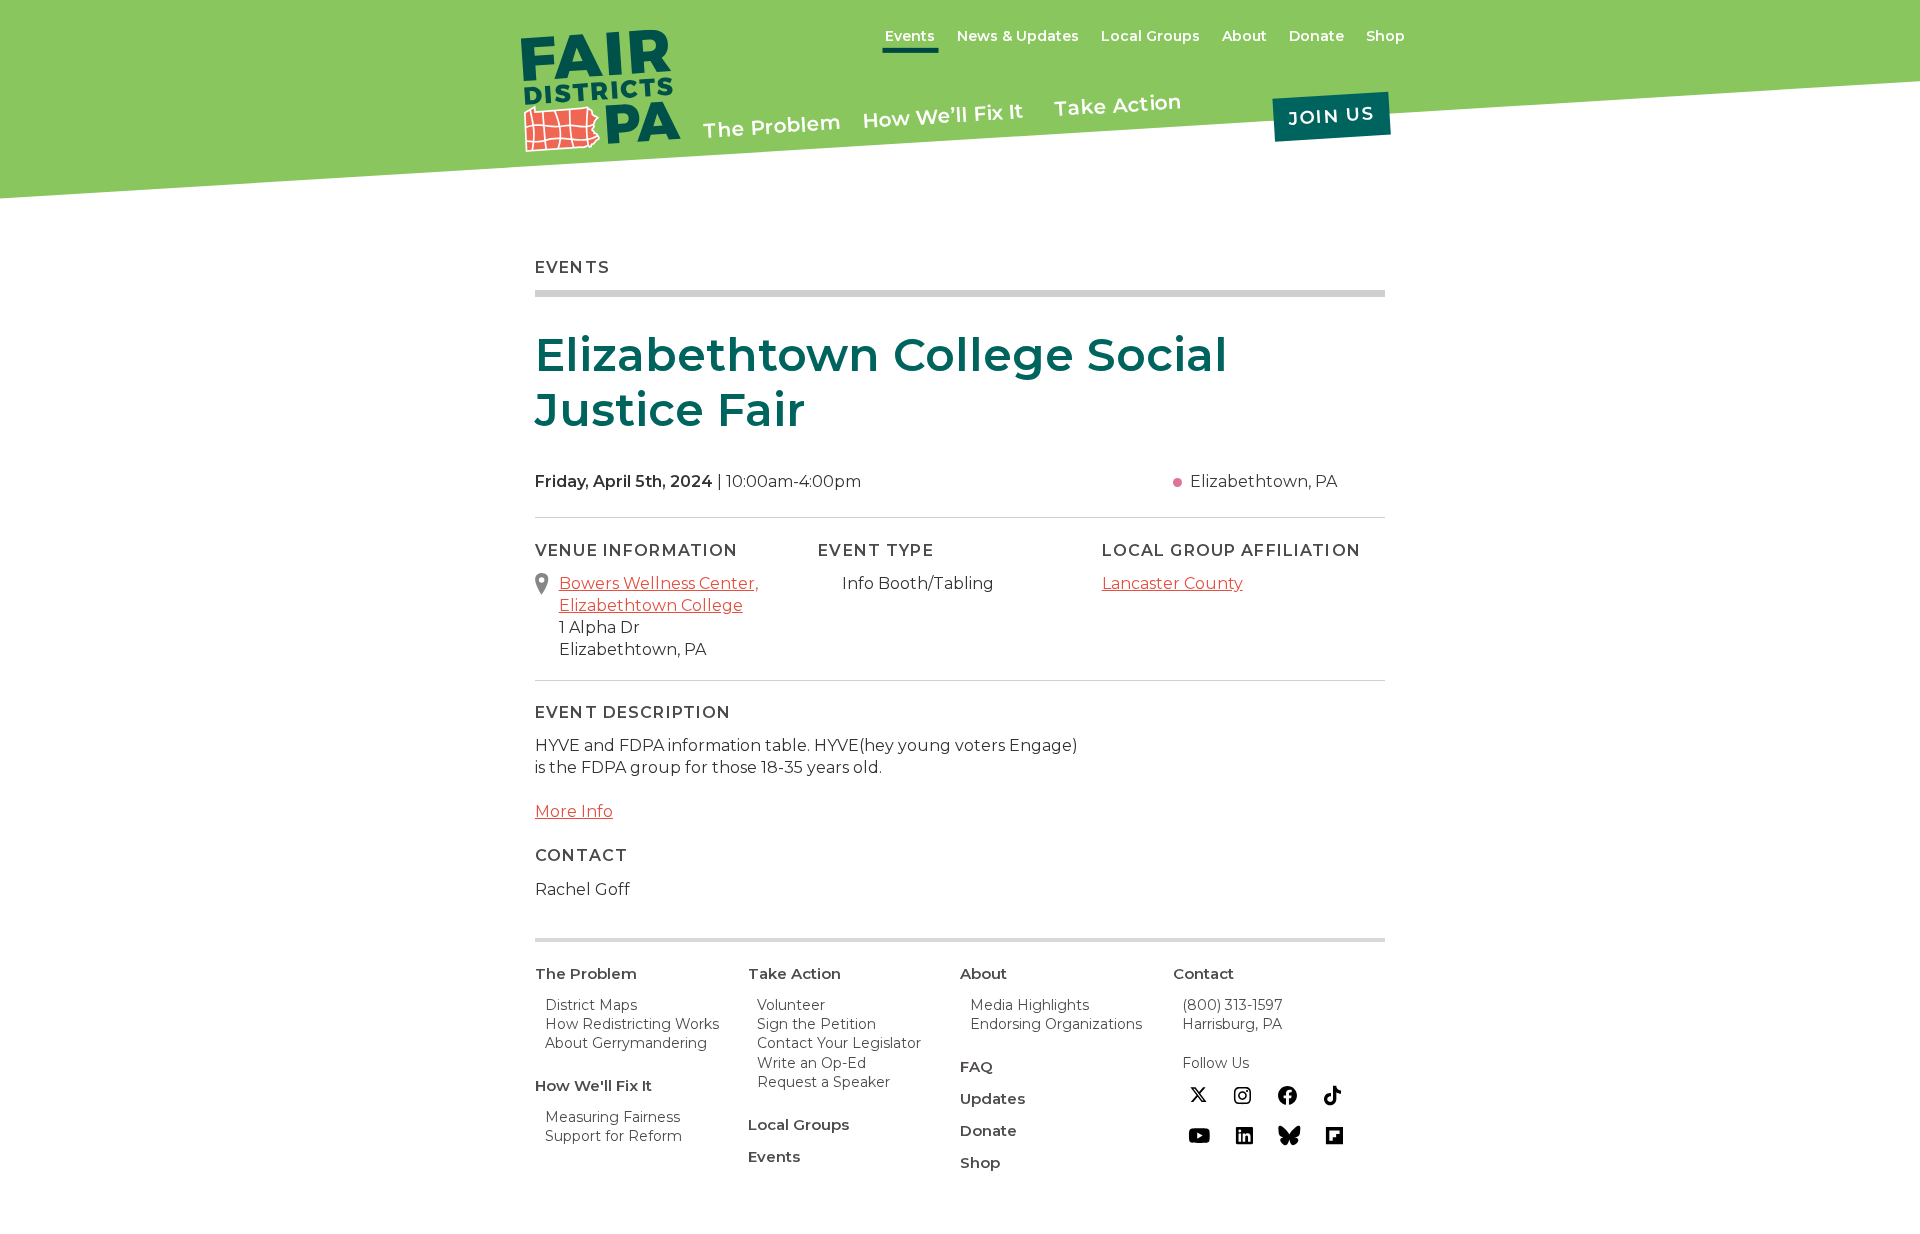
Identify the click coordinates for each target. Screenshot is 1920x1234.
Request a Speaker (823, 1082)
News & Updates (1018, 36)
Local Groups (1150, 36)
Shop (1385, 36)
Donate (1316, 36)
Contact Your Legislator (839, 1043)
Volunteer (791, 1005)
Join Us (1331, 116)
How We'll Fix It (593, 1085)
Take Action (1118, 105)
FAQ (976, 1066)
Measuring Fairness (612, 1117)
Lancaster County (1172, 583)
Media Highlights (1029, 1005)
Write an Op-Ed (811, 1063)
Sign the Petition (816, 1024)
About (1244, 36)
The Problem (772, 126)
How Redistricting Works (632, 1024)
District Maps (591, 1005)
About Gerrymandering (626, 1043)
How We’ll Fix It (943, 116)
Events (910, 36)
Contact (1203, 973)
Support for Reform (613, 1136)
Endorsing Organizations (1056, 1024)
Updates (992, 1098)
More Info (574, 811)
